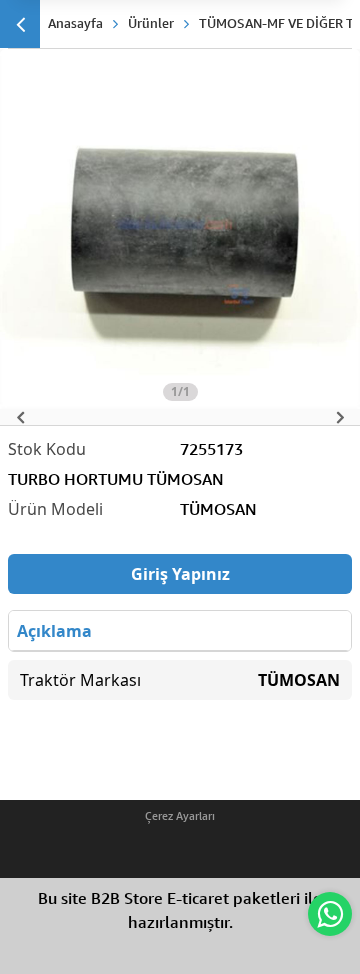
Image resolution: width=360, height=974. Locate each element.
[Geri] (20, 24)
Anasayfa (75, 23)
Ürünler (151, 23)
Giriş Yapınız (180, 574)
